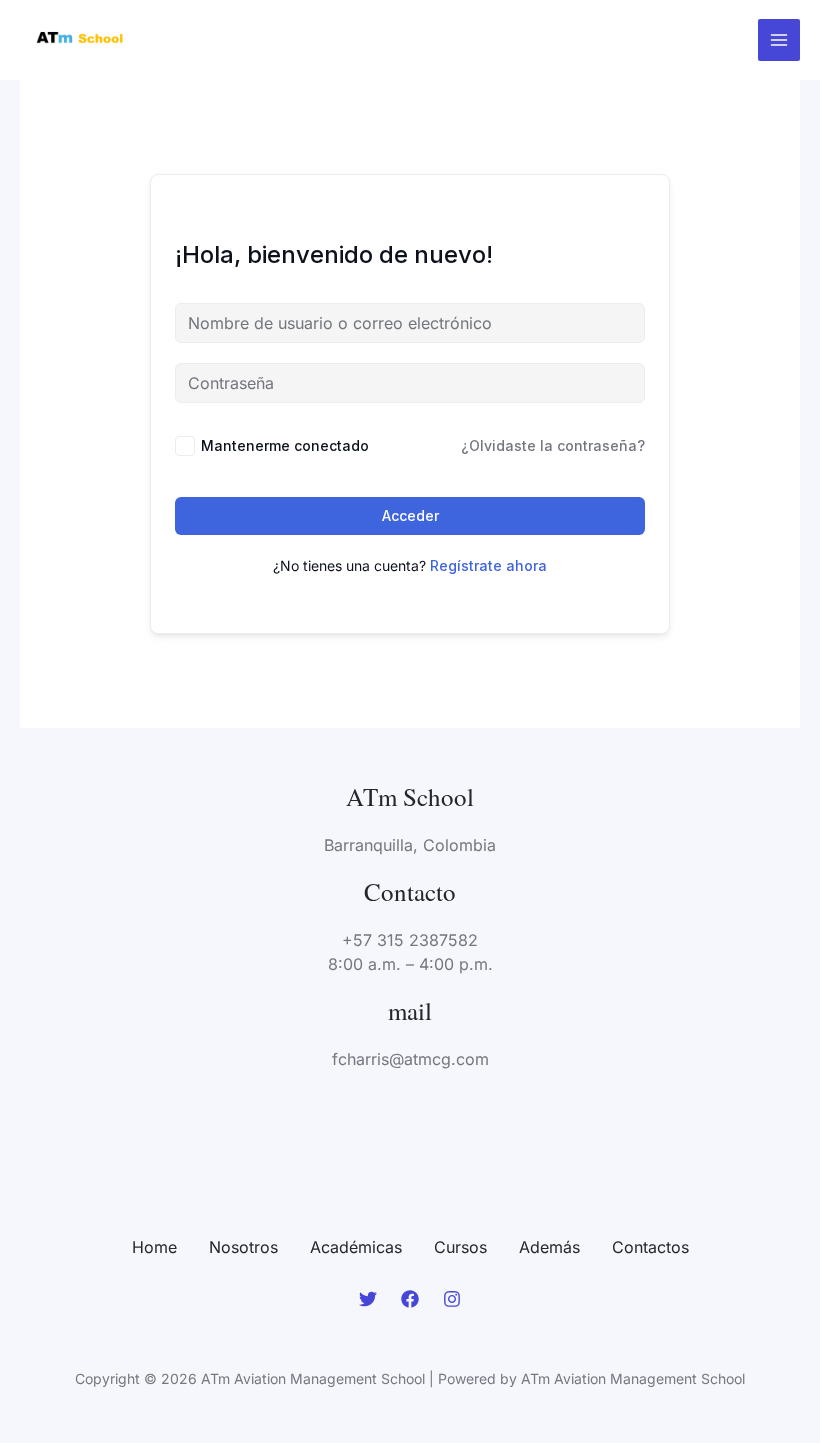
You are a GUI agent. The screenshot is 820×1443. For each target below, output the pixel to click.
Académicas (356, 1247)
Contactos (650, 1247)
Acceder (410, 515)
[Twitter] (368, 1299)
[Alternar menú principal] (779, 40)
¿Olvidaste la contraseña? (553, 445)
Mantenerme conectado (285, 445)
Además (549, 1247)
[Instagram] (452, 1299)
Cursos (460, 1247)
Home (154, 1247)
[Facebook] (410, 1299)
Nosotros (243, 1247)
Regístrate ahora (488, 565)
